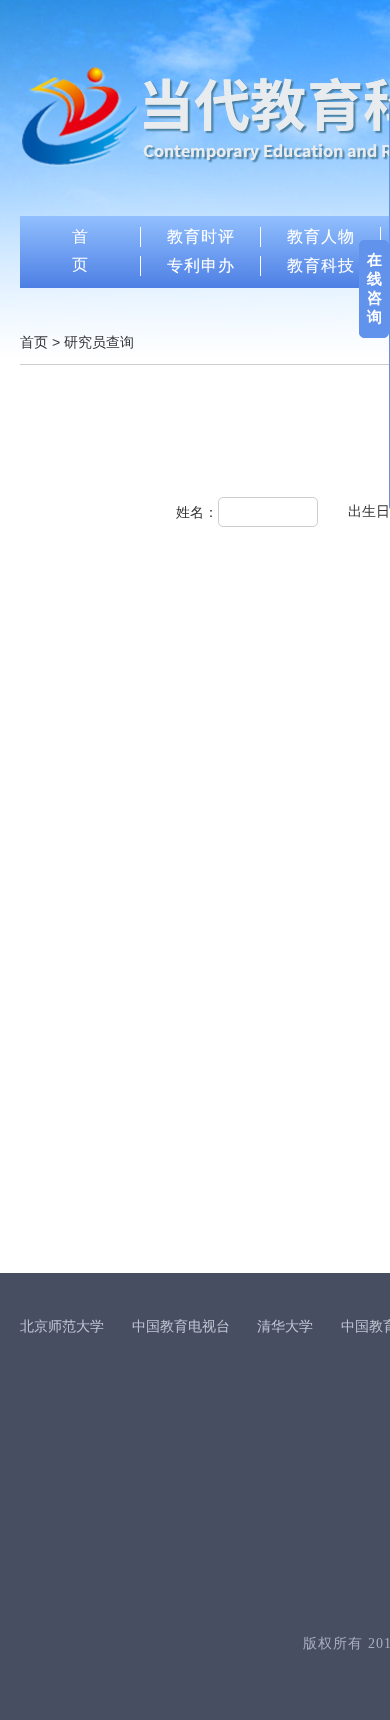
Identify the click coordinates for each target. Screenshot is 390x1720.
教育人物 (321, 236)
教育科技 (321, 265)
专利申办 (201, 265)
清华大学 (285, 1326)
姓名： (197, 512)
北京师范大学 (62, 1326)
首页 (34, 342)
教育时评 (201, 236)
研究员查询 (99, 342)
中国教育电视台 (181, 1326)
